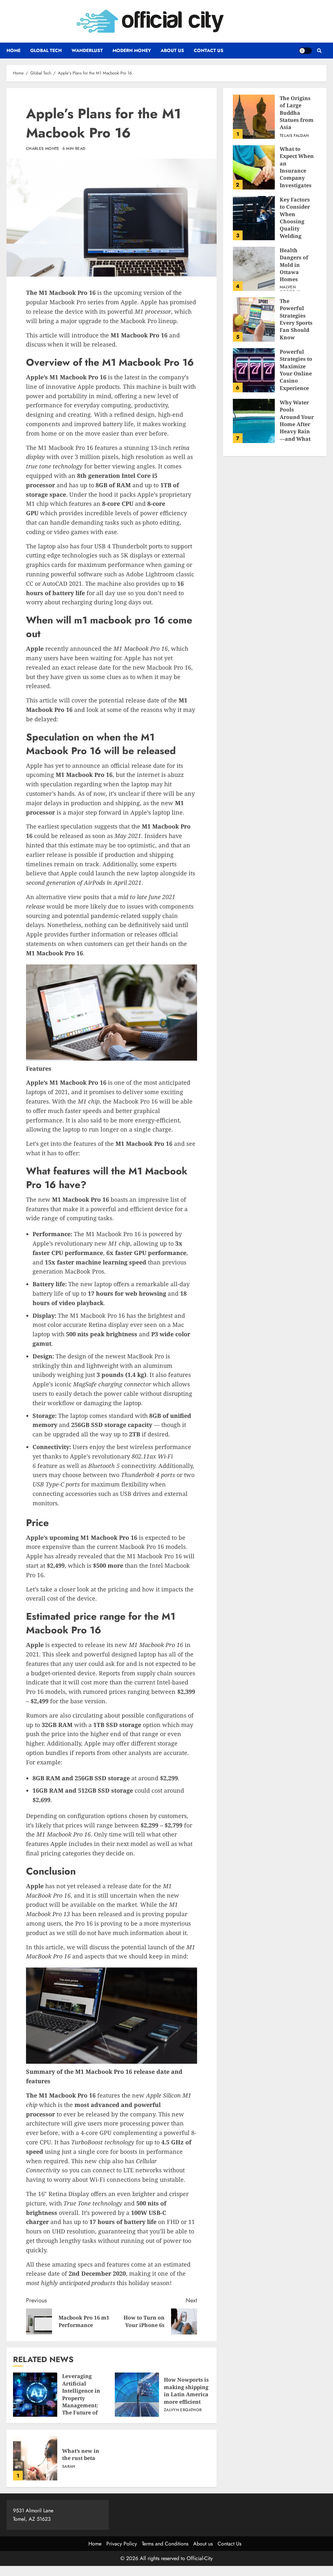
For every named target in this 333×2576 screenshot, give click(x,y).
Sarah (69, 2467)
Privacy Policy (122, 2544)
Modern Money (132, 50)
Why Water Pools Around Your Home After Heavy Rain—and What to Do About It (254, 421)
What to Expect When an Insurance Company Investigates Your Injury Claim (254, 167)
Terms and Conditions (165, 2544)
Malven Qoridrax (290, 290)
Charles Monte (43, 149)
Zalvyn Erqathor (183, 2410)
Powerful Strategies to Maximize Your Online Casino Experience (254, 370)
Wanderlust (87, 50)
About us (172, 50)
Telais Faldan (294, 136)
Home (13, 50)
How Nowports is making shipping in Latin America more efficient (137, 2395)
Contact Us (209, 50)
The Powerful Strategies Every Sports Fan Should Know (254, 320)
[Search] (319, 51)
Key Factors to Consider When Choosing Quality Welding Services (254, 218)
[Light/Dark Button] (305, 51)
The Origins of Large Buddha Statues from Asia (254, 117)
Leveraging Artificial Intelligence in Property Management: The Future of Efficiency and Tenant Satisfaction (35, 2395)
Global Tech (46, 50)
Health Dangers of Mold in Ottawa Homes (254, 269)
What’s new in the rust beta (35, 2458)
